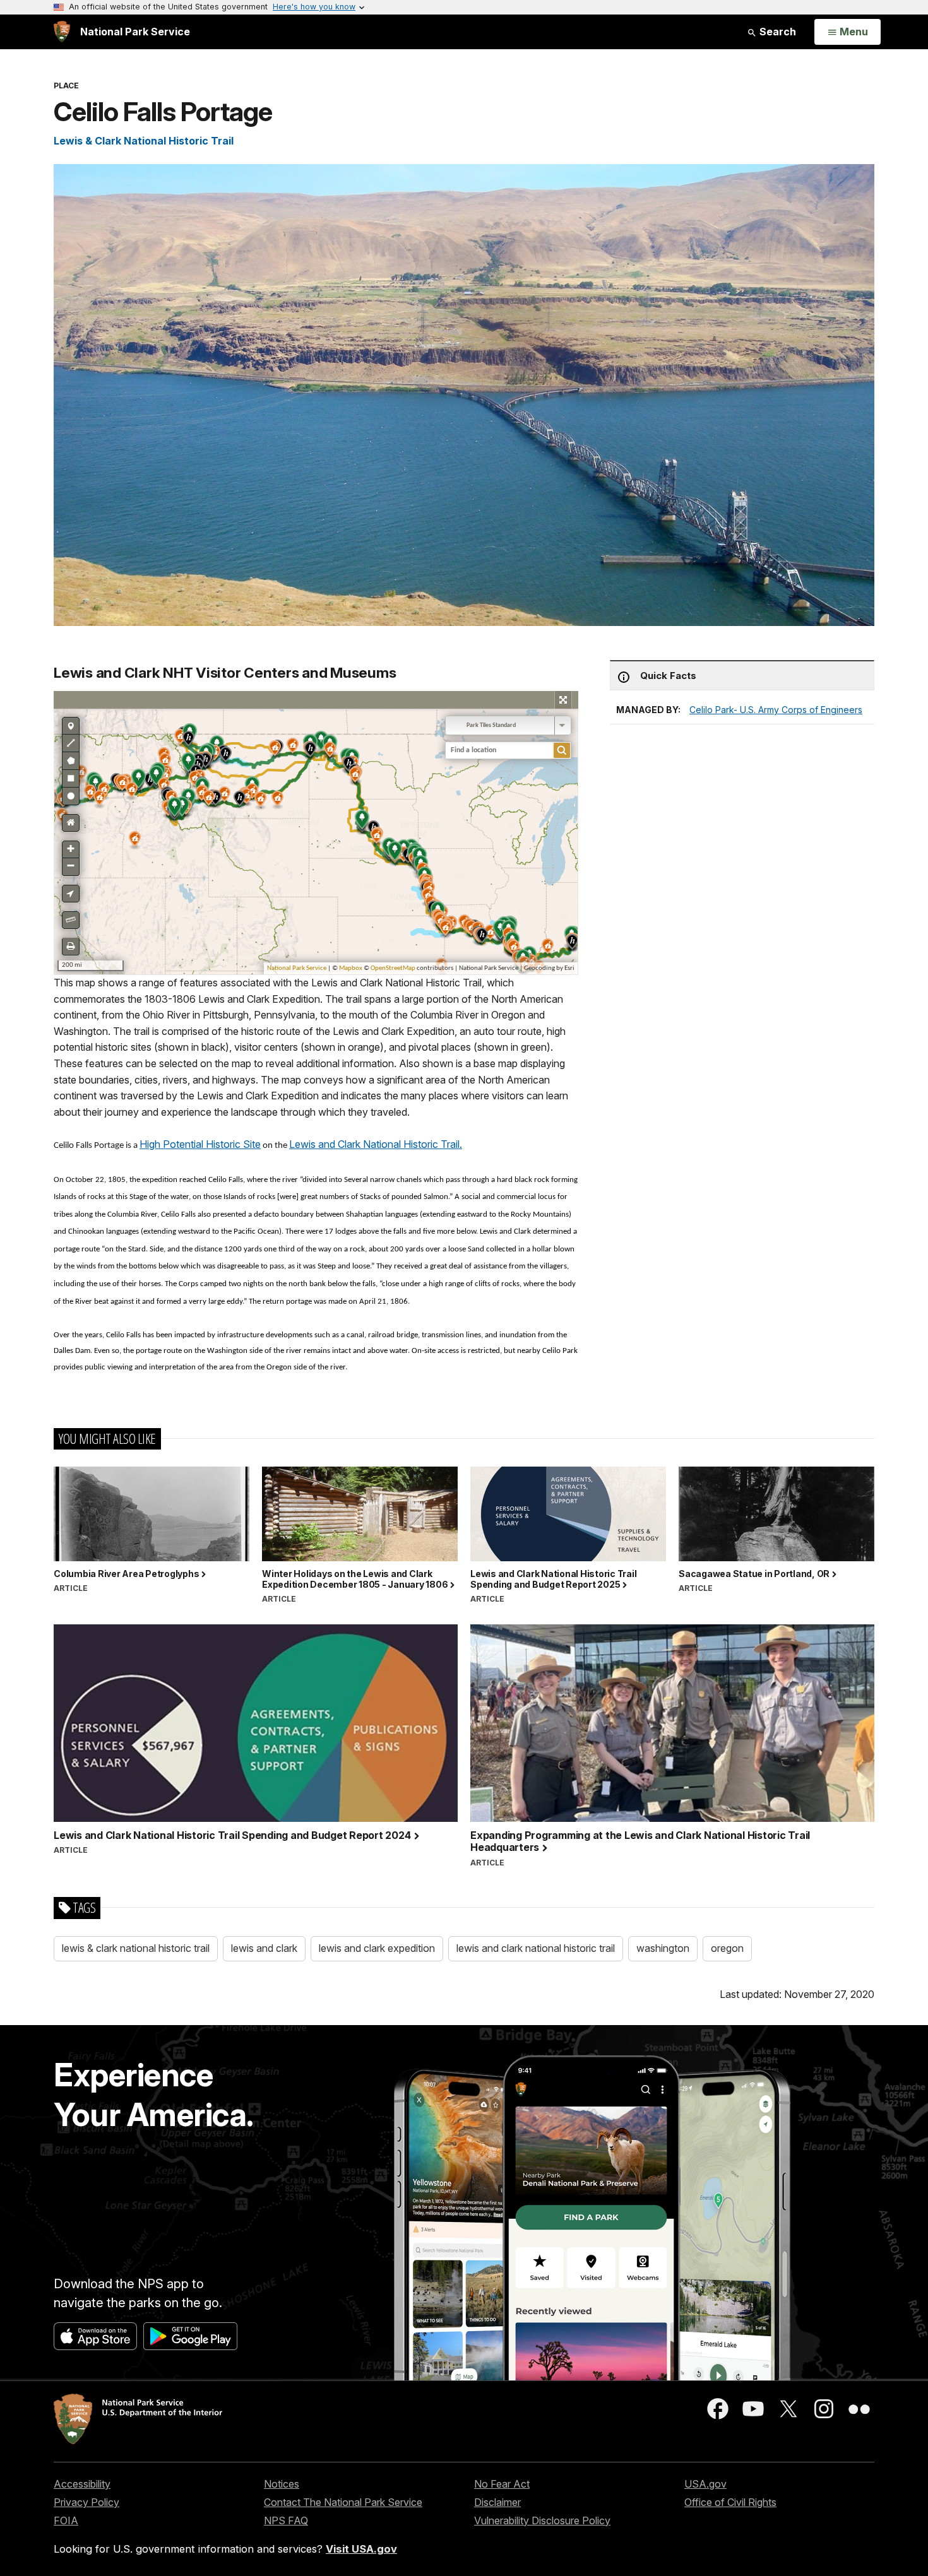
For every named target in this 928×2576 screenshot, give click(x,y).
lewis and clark (264, 1948)
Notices (282, 2484)
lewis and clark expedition (377, 1948)
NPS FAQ (286, 2520)
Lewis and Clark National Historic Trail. (376, 1144)
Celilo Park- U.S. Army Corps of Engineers (776, 710)
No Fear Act (502, 2484)
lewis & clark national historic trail (136, 1948)
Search (776, 32)
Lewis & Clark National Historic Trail (144, 141)
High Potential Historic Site (200, 1144)
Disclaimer (497, 2502)
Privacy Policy (86, 2502)
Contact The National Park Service (343, 2502)
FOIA (66, 2520)
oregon (727, 1948)
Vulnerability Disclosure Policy (542, 2520)
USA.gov (705, 2484)
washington (663, 1948)
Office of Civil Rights (730, 2502)
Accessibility (82, 2484)
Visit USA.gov (361, 2549)
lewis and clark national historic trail (536, 1948)
